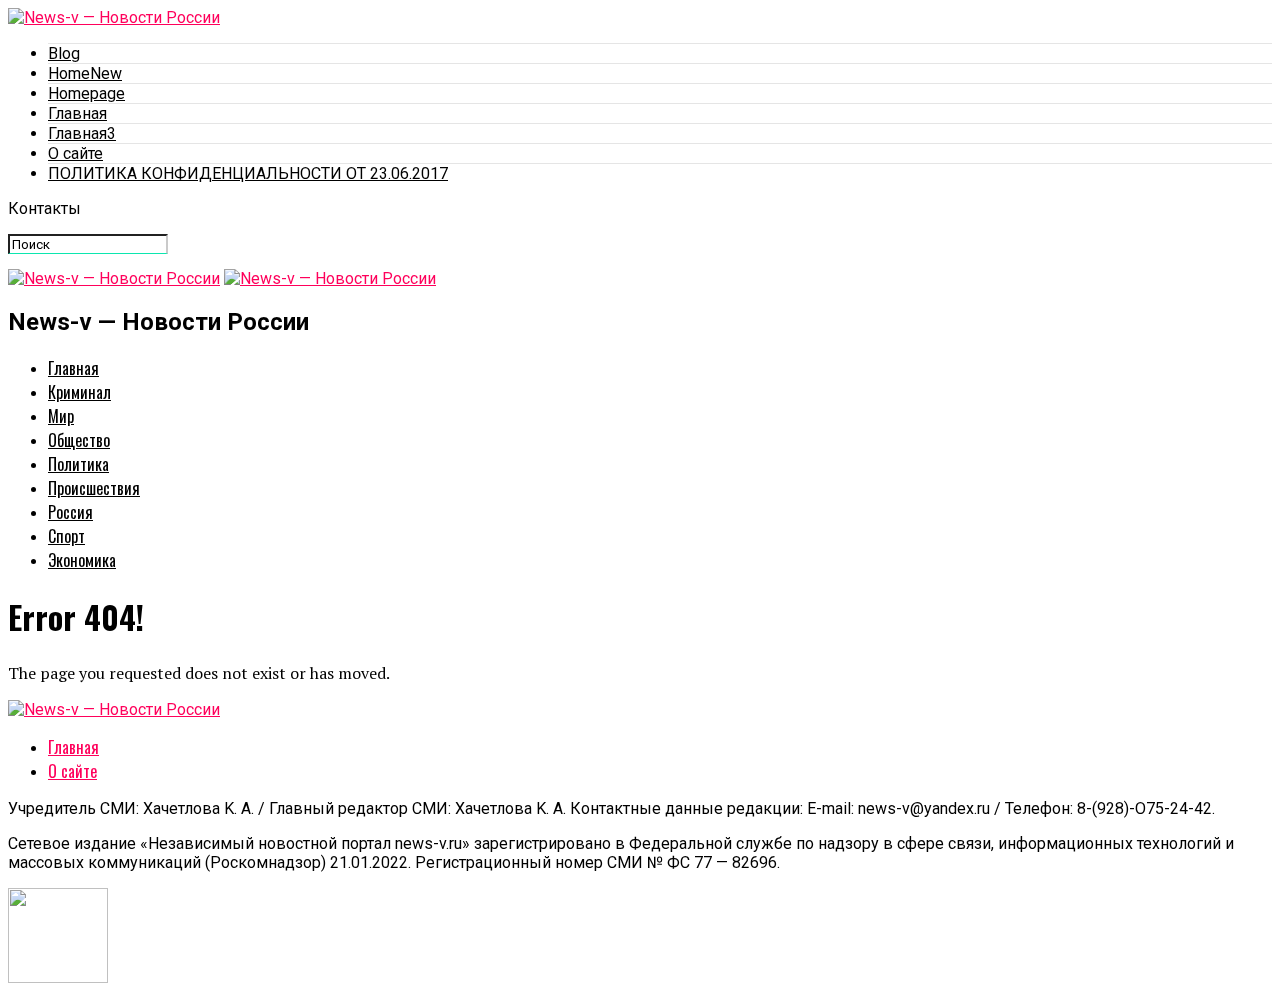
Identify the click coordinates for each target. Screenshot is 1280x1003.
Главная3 (82, 133)
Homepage (86, 93)
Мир (61, 416)
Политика (78, 464)
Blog (64, 53)
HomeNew (85, 73)
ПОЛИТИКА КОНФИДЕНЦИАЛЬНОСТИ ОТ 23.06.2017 (248, 173)
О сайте (75, 153)
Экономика (82, 560)
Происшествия (94, 488)
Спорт (66, 536)
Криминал (79, 392)
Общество (79, 440)
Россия (70, 512)
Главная (77, 113)
